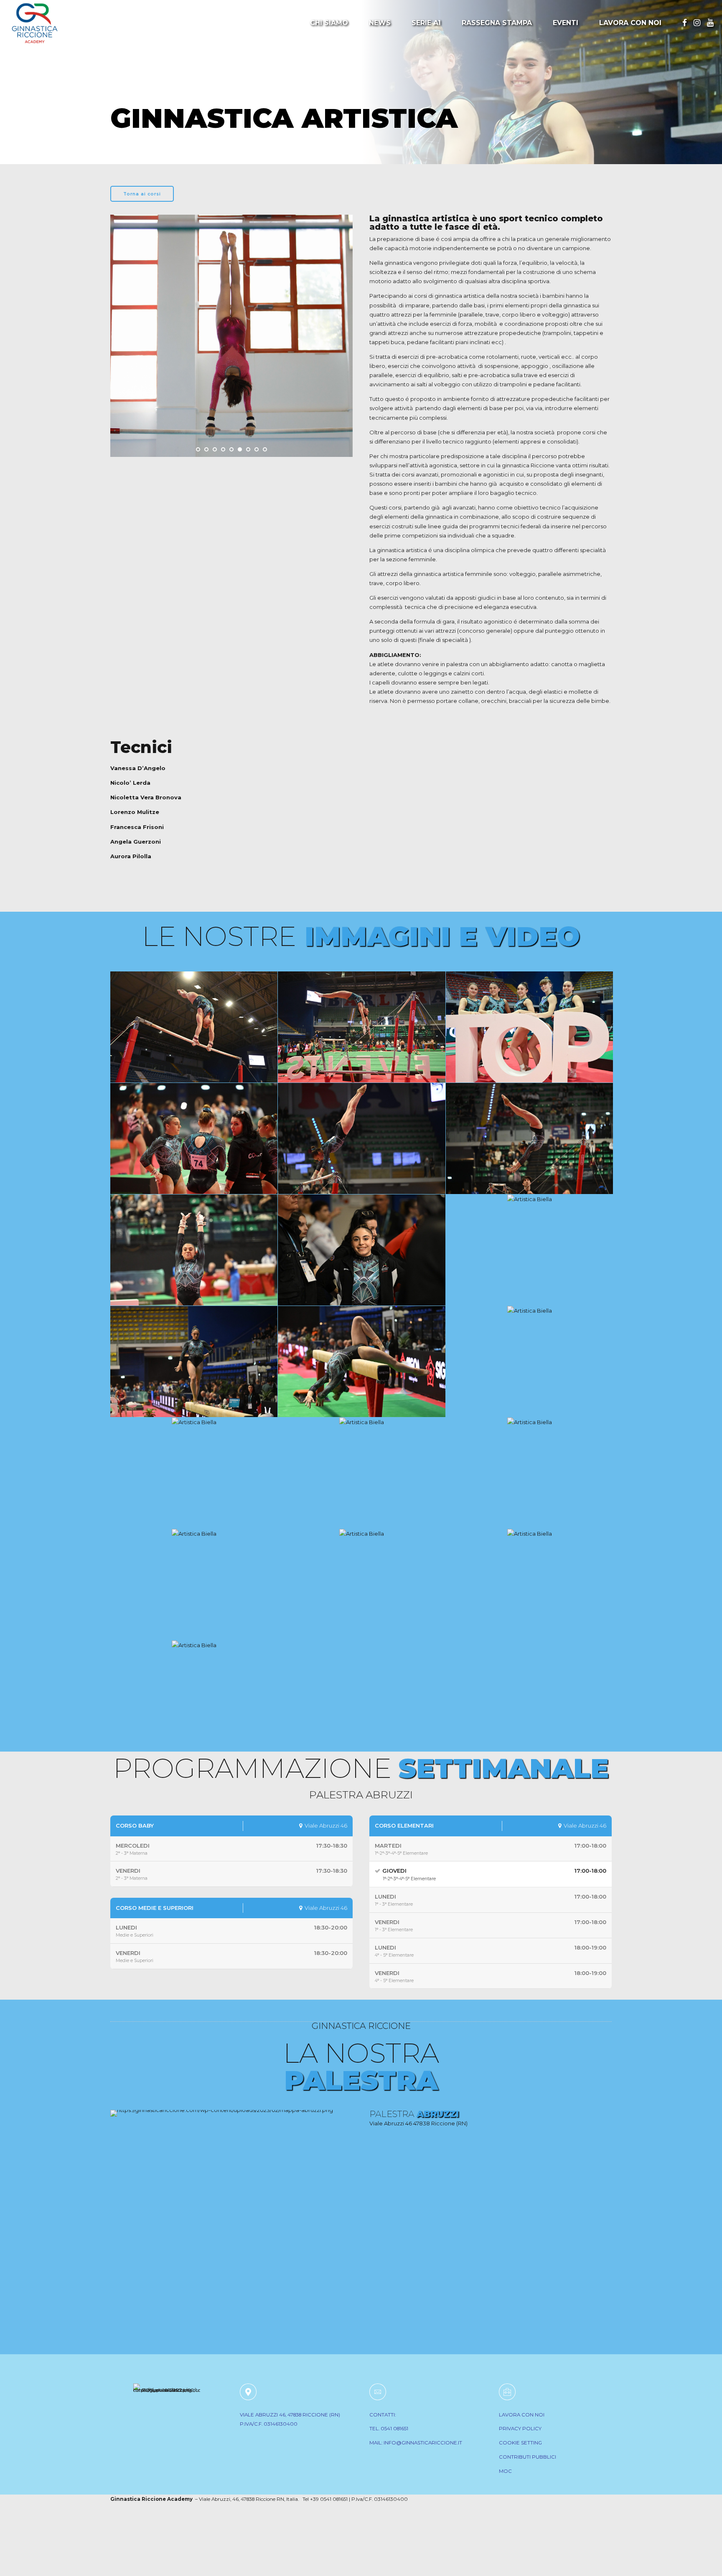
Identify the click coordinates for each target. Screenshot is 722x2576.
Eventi (566, 23)
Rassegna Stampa (497, 23)
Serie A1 (426, 23)
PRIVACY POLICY (520, 2429)
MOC (505, 2471)
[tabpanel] (231, 376)
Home (125, 91)
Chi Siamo (329, 23)
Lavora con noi (630, 23)
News (380, 23)
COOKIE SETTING (520, 2443)
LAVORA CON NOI (522, 2415)
